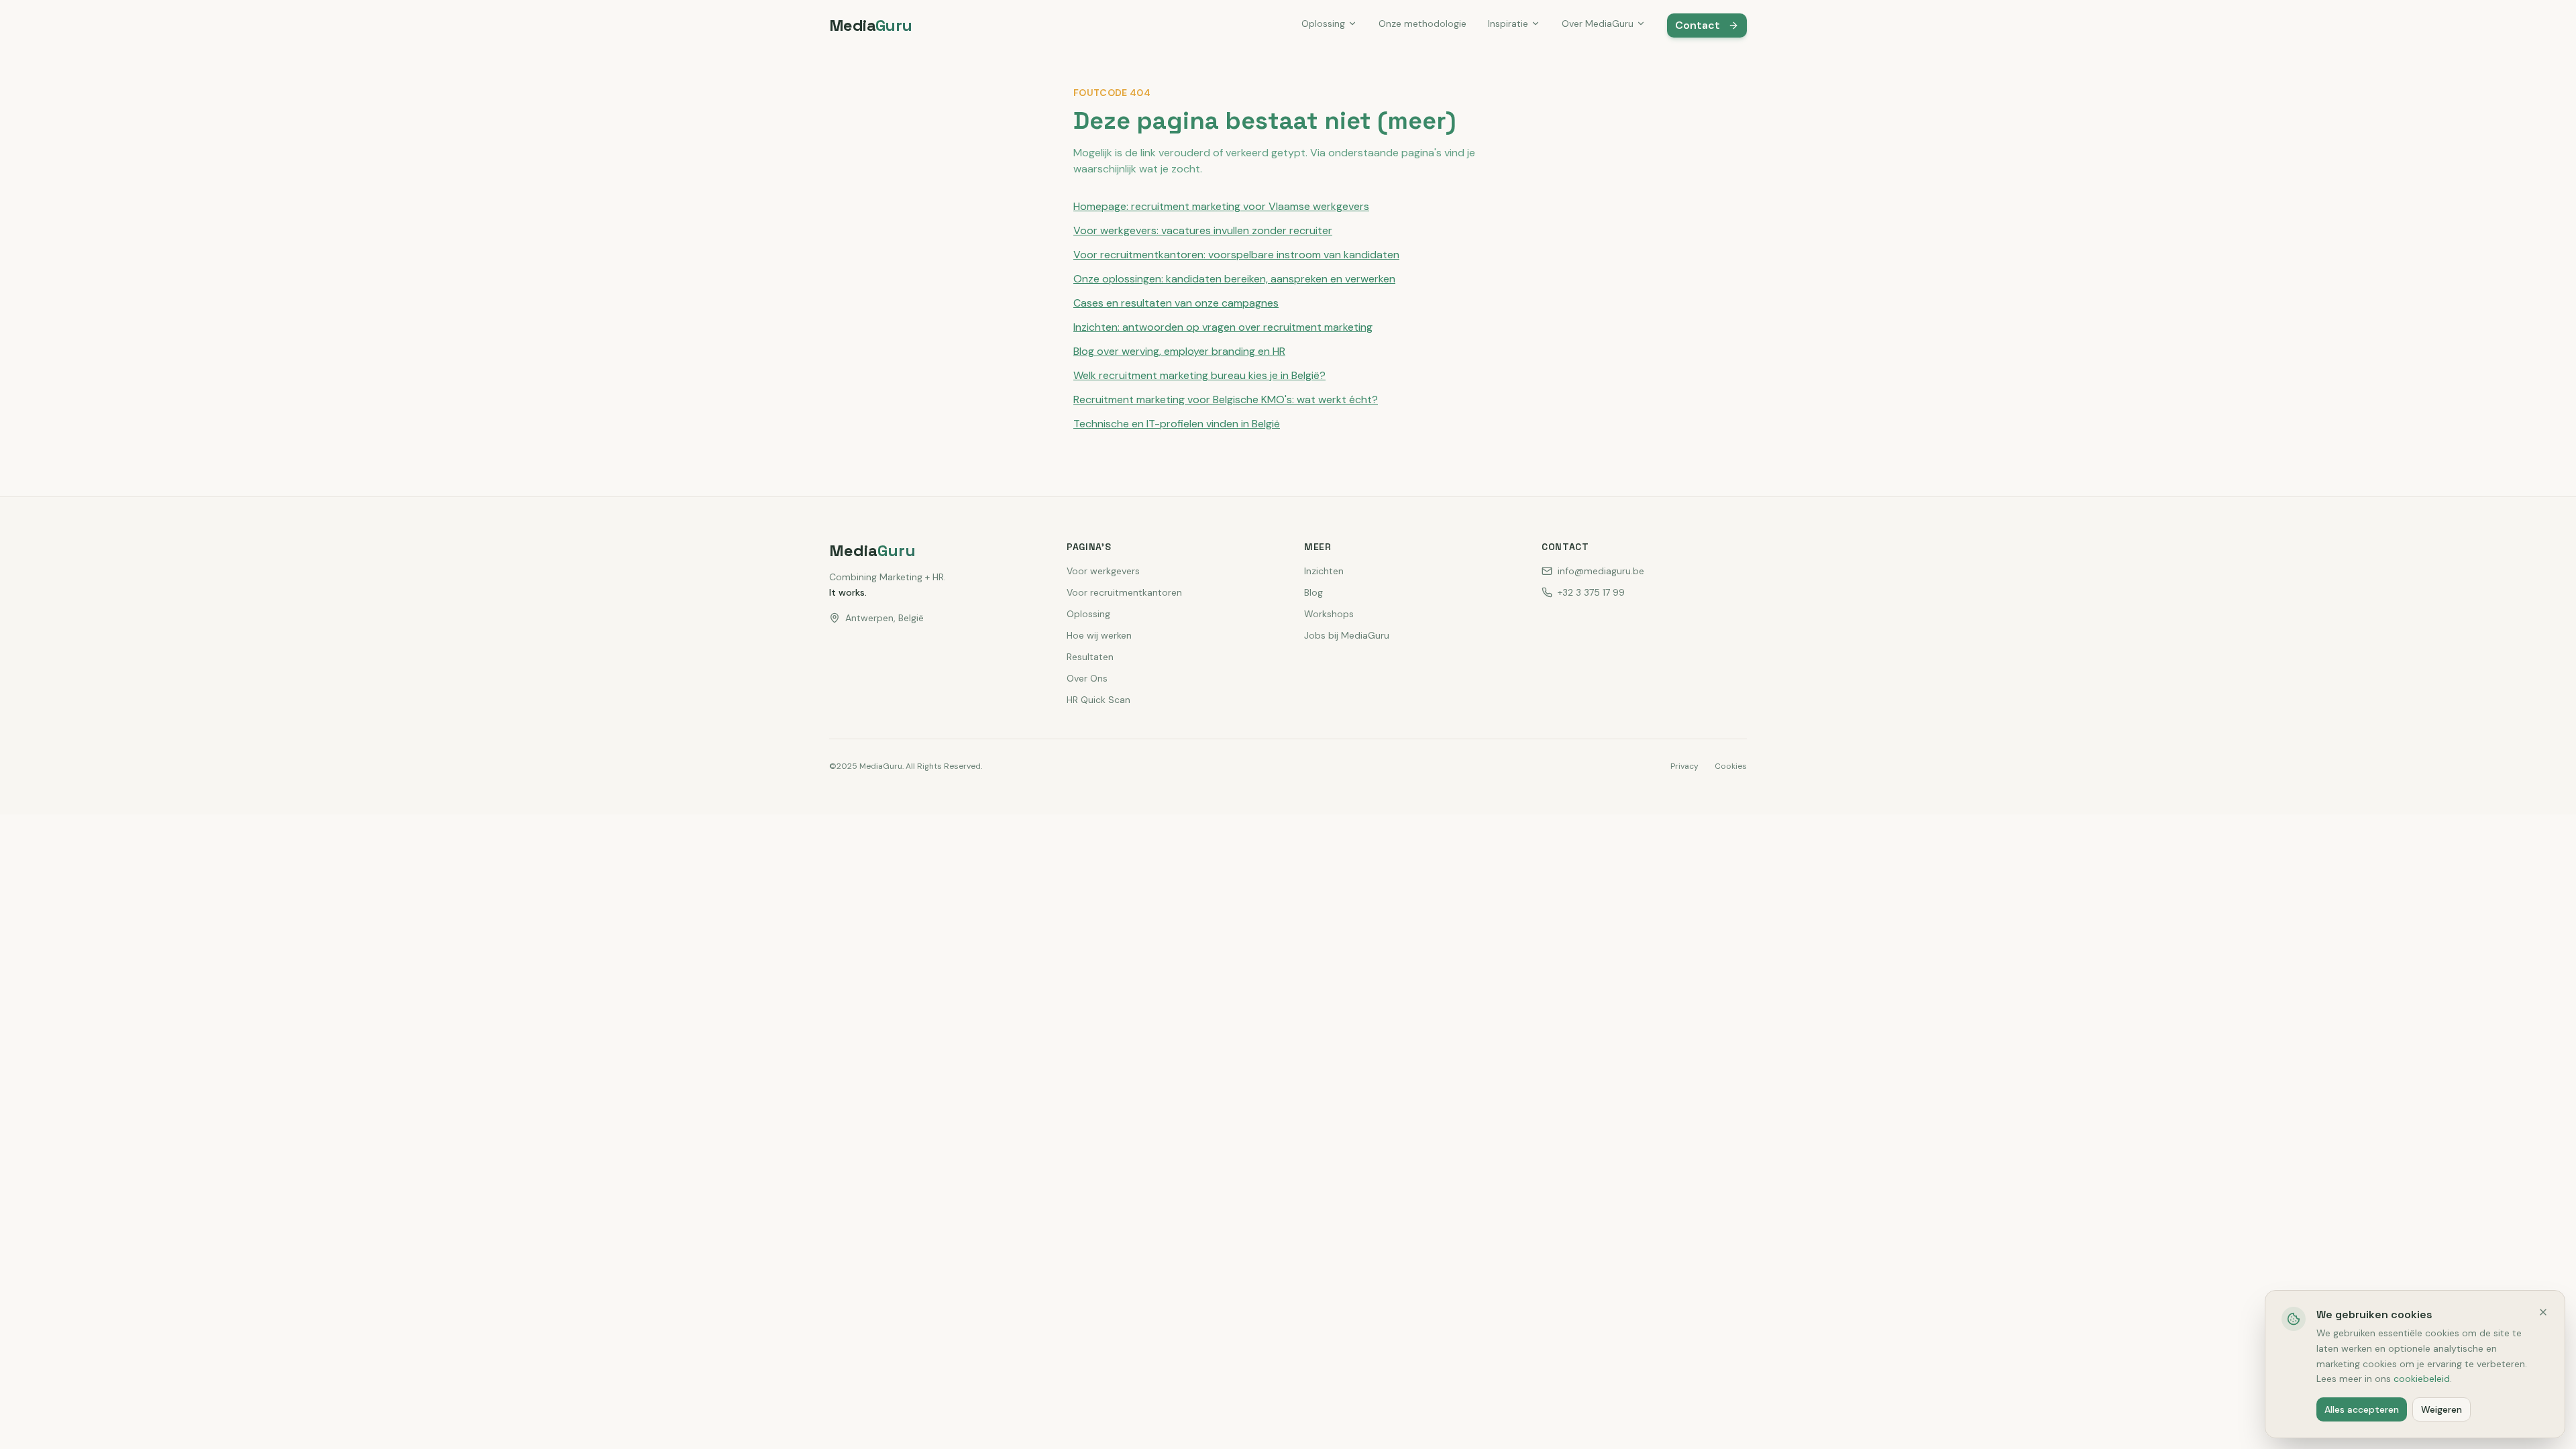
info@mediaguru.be (1601, 571)
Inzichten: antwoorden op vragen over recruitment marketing (1223, 327)
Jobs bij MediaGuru (1347, 635)
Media (871, 25)
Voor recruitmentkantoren (1124, 592)
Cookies (1731, 766)
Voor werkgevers (1103, 571)
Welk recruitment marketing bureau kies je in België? (1199, 375)
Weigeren (2441, 1409)
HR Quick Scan (1098, 700)
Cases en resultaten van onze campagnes (1176, 303)
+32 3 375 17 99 (1591, 592)
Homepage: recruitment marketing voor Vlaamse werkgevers (1221, 206)
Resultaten (1090, 657)
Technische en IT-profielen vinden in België (1177, 424)
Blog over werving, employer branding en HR (1179, 351)
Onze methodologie (1423, 23)
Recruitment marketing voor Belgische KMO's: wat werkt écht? (1226, 399)
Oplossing (1323, 23)
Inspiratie (1508, 23)
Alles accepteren (2362, 1409)
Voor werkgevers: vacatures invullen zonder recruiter (1203, 230)
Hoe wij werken (1099, 635)
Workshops (1329, 614)
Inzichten (1324, 571)
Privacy (1684, 766)
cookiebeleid (2422, 1379)
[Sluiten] (2543, 1312)
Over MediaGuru (1598, 23)
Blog (1313, 592)
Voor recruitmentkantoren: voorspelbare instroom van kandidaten (1236, 255)
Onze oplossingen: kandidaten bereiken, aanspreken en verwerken (1234, 279)
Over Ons (1087, 678)
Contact (1698, 25)
